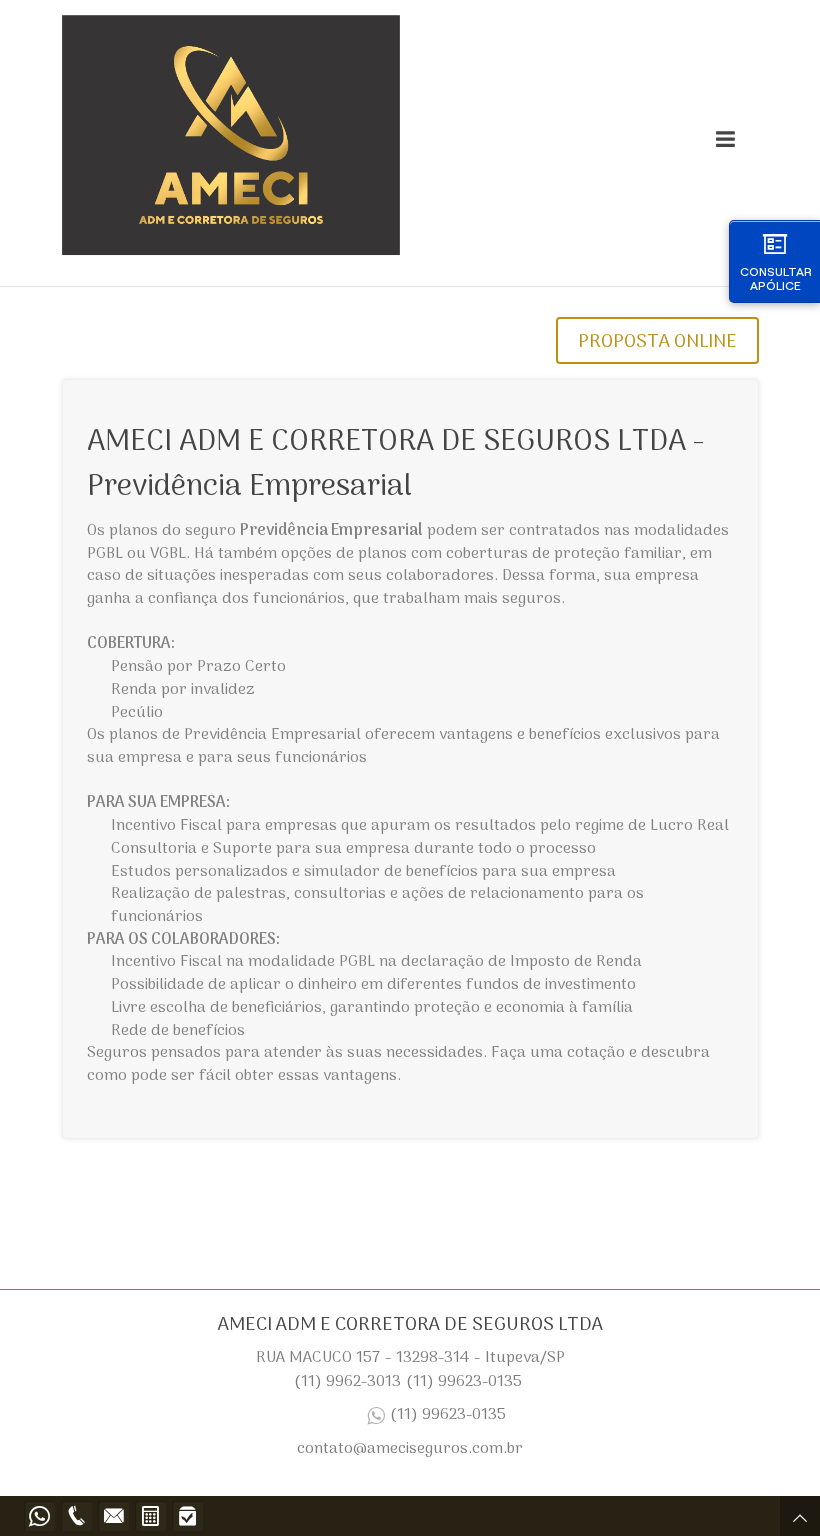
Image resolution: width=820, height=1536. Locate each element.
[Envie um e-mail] (113, 1516)
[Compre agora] (187, 1516)
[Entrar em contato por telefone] (76, 1516)
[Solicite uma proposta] (150, 1516)
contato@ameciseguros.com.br (410, 1449)
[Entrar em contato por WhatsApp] (39, 1516)
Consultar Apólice (776, 278)
